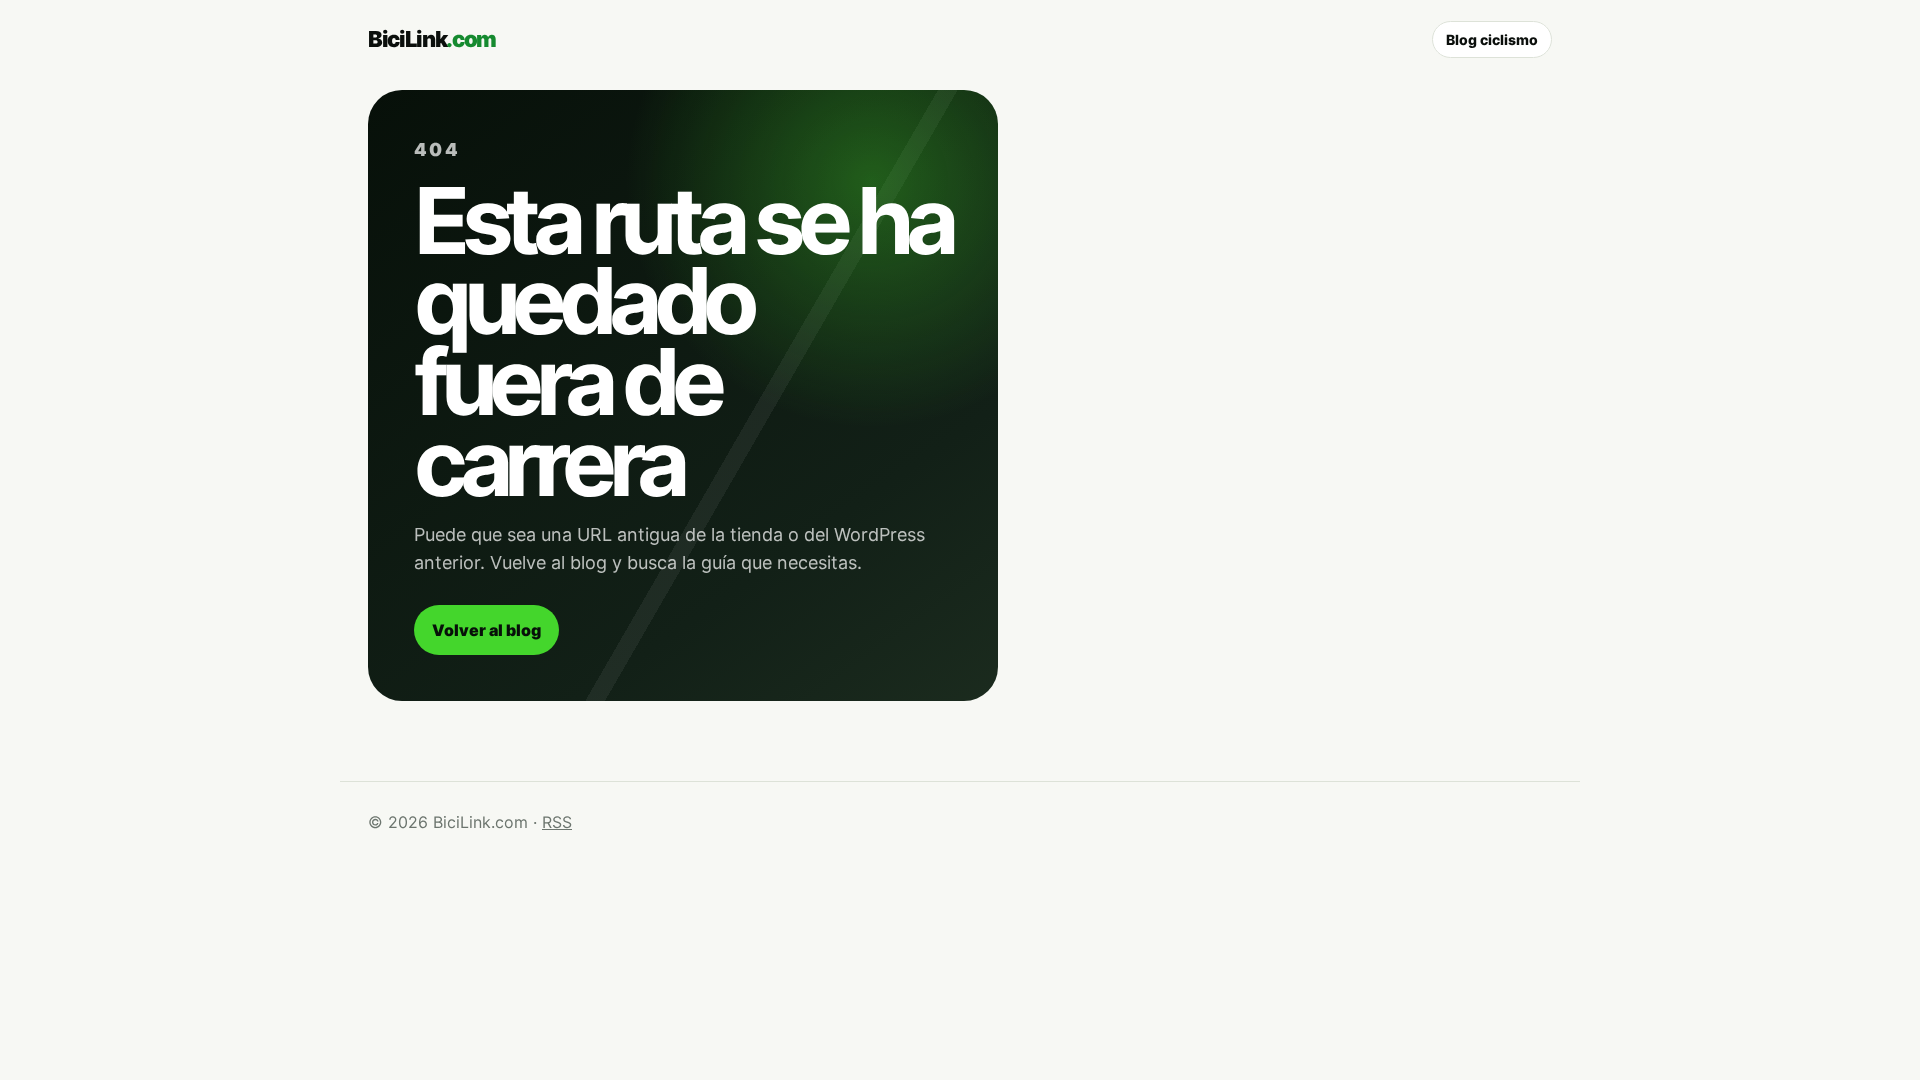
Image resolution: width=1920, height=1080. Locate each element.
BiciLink (432, 39)
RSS (557, 822)
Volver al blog (486, 630)
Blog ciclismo (1492, 39)
